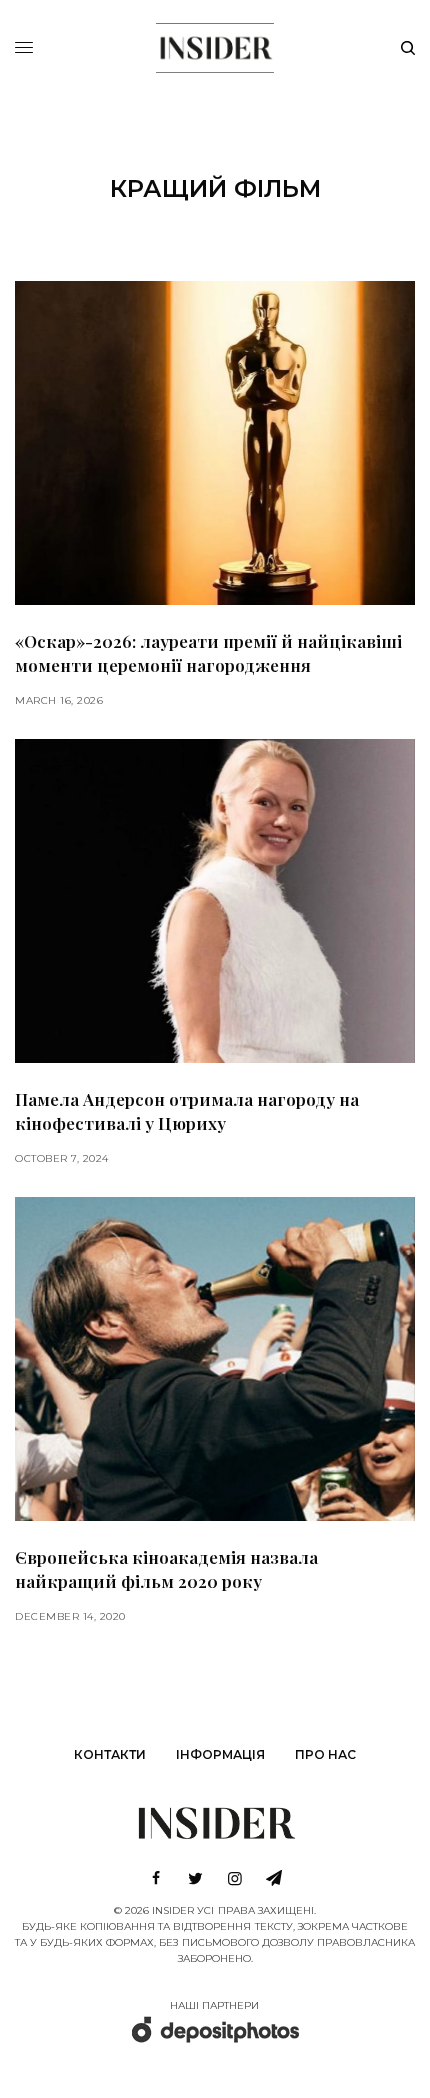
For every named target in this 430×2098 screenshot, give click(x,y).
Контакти (110, 1754)
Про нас (325, 1754)
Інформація (220, 1754)
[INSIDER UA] (214, 45)
